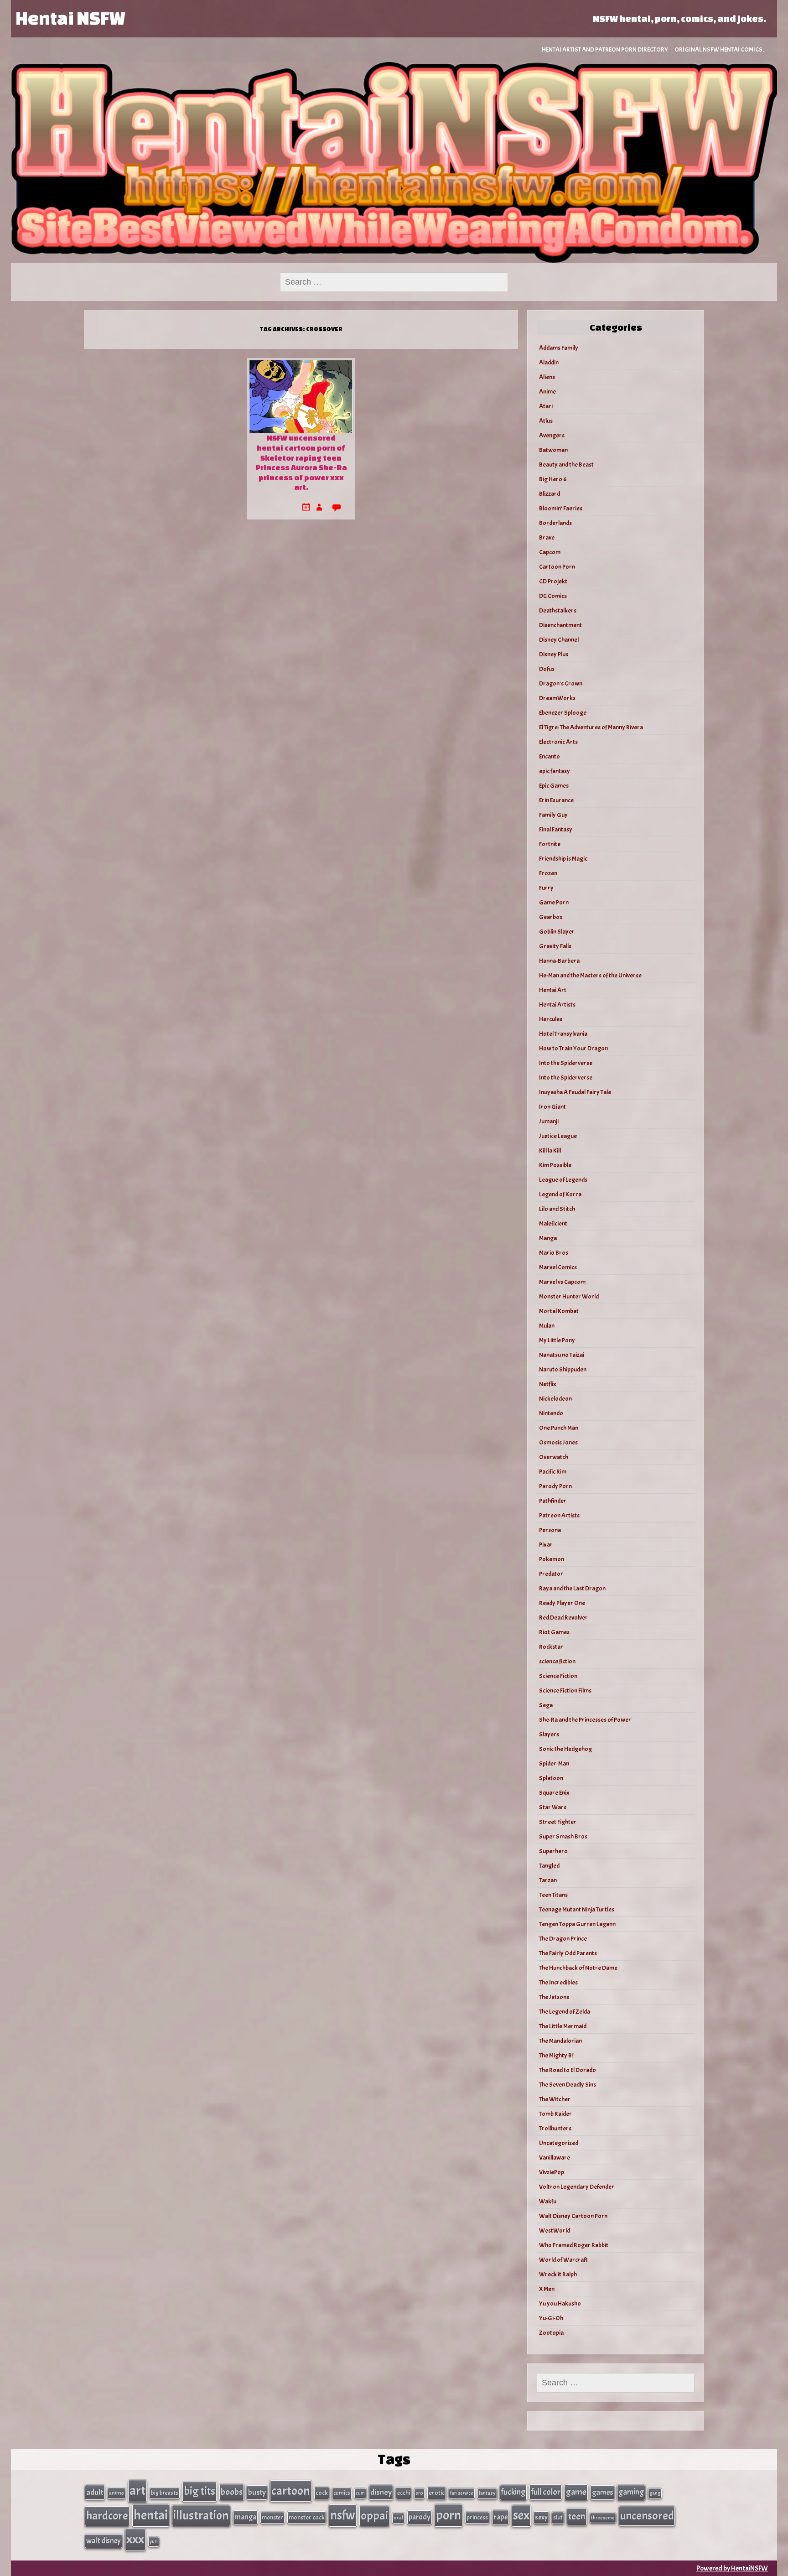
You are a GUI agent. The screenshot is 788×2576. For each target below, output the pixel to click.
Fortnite (550, 844)
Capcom (550, 552)
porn (448, 2515)
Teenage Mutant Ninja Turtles (577, 1909)
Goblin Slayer (557, 932)
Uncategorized (559, 2143)
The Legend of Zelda (565, 2012)
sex (521, 2515)
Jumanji (549, 1121)
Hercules (551, 1019)
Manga (548, 1238)
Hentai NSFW (70, 18)
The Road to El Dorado (568, 2070)
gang (655, 2493)
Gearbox (551, 917)
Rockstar (551, 1647)
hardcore (107, 2516)
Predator (551, 1574)
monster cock (307, 2517)
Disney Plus (554, 654)
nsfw (343, 2515)
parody (420, 2517)
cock (322, 2493)
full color (546, 2492)
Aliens (547, 377)
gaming (631, 2492)
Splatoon (551, 1778)
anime (117, 2493)
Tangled (549, 1866)
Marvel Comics (558, 1267)
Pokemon (552, 1559)
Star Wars (553, 1807)
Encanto (550, 756)
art (137, 2491)
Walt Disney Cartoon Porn (573, 2216)
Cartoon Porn (557, 567)
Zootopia (551, 2333)
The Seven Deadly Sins (568, 2085)
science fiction (557, 1661)
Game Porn (554, 902)
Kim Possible (555, 1165)
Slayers (549, 1734)
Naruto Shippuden (563, 1369)
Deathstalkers (558, 610)
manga (245, 2517)
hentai (151, 2515)
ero (419, 2493)
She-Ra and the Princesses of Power (585, 1720)
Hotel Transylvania (563, 1034)
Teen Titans (553, 1895)
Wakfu (548, 2201)
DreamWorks (557, 698)
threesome (603, 2518)
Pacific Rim (553, 1472)
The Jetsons (554, 1997)
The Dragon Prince (563, 1939)
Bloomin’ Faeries (561, 508)
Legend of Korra (560, 1194)
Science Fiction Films (565, 1690)
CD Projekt (553, 581)
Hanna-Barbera (559, 961)
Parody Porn (555, 1486)
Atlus (546, 421)
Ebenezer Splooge (563, 713)
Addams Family (559, 348)
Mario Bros (554, 1253)
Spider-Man (554, 1763)
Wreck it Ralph (558, 2274)
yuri (154, 2542)
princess (477, 2517)
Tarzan (548, 1880)
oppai (374, 2516)
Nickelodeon (555, 1399)
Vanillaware (555, 2158)
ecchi (404, 2493)
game (576, 2492)
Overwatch (554, 1457)
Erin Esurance (556, 800)
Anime (547, 392)
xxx (135, 2539)
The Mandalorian (560, 2041)
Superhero (553, 1851)
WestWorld (555, 2231)
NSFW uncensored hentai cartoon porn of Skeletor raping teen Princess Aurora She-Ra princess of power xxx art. (301, 462)
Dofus (547, 669)
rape (500, 2517)
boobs (232, 2492)
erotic (437, 2493)
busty (257, 2492)
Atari (546, 406)
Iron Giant (552, 1107)
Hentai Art (553, 990)
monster (272, 2517)
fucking (513, 2492)
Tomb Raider (555, 2114)
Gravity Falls (555, 946)
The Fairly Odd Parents (568, 1953)
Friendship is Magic (563, 859)
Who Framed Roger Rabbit (574, 2245)
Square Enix (554, 1793)
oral (398, 2518)
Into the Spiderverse (566, 1063)
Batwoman (553, 450)
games (602, 2492)
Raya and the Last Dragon (572, 1588)
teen (577, 2516)
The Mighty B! (556, 2055)
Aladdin (549, 362)
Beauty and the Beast (566, 465)
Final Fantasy (556, 829)
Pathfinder (553, 1501)
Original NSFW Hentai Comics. (719, 49)
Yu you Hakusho (560, 2303)
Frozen (548, 873)
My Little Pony (557, 1340)
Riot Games (554, 1632)
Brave (547, 538)
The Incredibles (558, 1982)
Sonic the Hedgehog (565, 1749)
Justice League (558, 1136)
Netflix (548, 1384)
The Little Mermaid (563, 2026)
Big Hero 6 (553, 479)
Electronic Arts (558, 742)
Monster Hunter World (569, 1296)
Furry (546, 888)
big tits (200, 2491)
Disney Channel (559, 640)
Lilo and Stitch (557, 1209)
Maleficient (553, 1223)
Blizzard (550, 494)
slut (558, 2517)
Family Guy (553, 815)
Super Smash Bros (563, 1836)
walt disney (104, 2541)
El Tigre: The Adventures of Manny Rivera (591, 727)
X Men (547, 2289)
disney (381, 2492)
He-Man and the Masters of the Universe (590, 975)
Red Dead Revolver (563, 1618)
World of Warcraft (563, 2260)
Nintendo (551, 1413)
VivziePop (552, 2172)
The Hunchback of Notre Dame (578, 1968)
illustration (201, 2515)
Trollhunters (555, 2128)
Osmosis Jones (558, 1442)
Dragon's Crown (561, 683)
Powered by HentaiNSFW (732, 2568)
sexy (541, 2517)
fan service (462, 2493)
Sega (546, 1705)
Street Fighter (558, 1822)
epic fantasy (555, 771)
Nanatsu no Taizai (562, 1355)
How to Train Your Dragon (573, 1048)
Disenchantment (560, 625)
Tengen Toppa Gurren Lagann (577, 1924)
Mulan (547, 1326)
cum (360, 2493)
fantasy (487, 2493)
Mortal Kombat (559, 1311)
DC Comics (553, 596)
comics (342, 2493)
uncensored (647, 2516)
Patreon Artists (559, 1515)
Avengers (552, 435)
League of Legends (563, 1180)
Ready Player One (562, 1603)
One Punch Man (559, 1428)
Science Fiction (558, 1676)
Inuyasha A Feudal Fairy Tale (575, 1092)
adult (95, 2492)
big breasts (165, 2493)
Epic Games (554, 786)
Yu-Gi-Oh (551, 2318)
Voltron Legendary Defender (577, 2187)
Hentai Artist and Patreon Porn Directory (605, 49)
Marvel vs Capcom (562, 1282)
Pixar (546, 1545)
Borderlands (555, 523)
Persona (550, 1530)
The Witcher (555, 2099)
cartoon (291, 2491)
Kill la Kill (550, 1150)
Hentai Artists (557, 1005)
